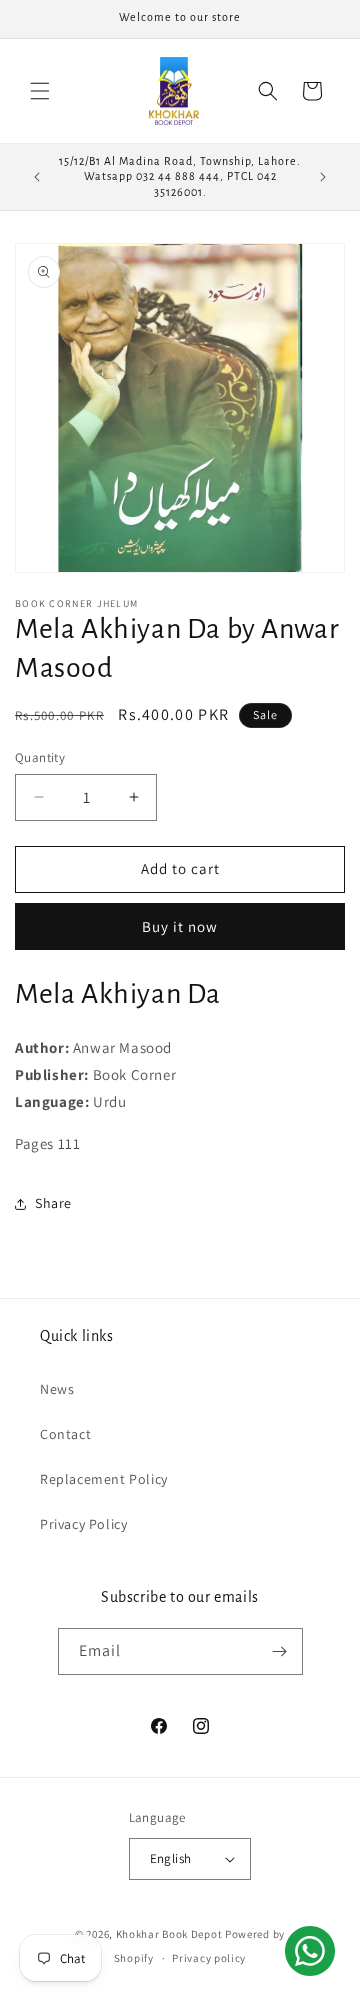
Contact (65, 1434)
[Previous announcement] (37, 177)
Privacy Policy (83, 1524)
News (57, 1389)
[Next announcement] (323, 177)
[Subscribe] (280, 1651)
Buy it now (180, 926)
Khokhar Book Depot (169, 1934)
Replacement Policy (104, 1479)
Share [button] (53, 1203)
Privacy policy (209, 1958)
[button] (40, 91)
